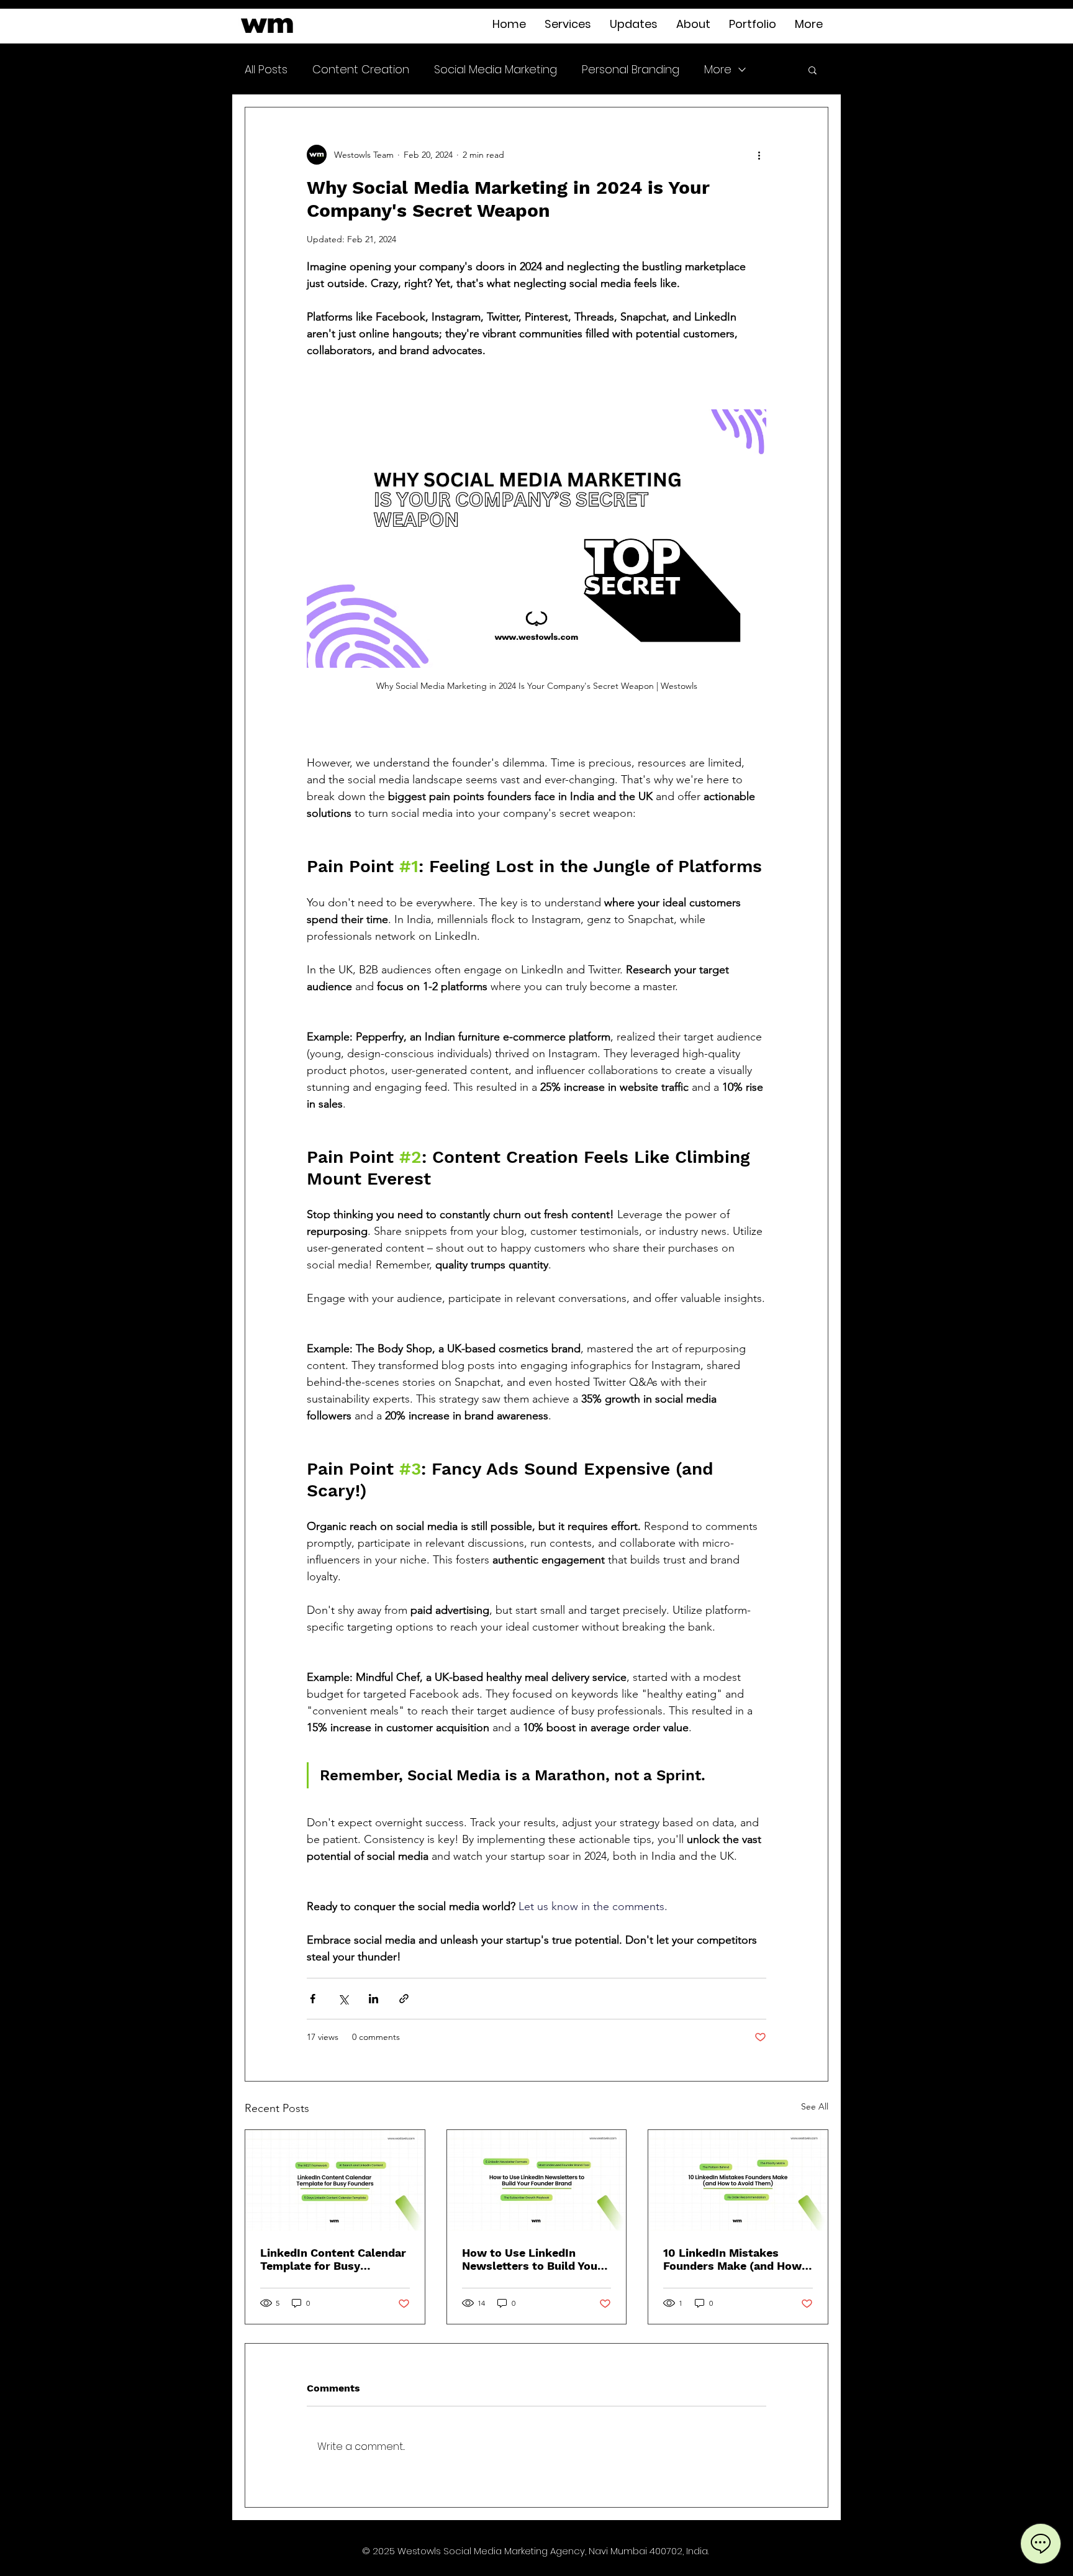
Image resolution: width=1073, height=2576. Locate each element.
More (718, 69)
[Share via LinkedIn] (374, 1999)
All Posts (266, 69)
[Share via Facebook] (313, 1999)
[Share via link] (404, 1999)
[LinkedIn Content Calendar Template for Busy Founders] (335, 2180)
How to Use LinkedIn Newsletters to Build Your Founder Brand (532, 2259)
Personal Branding (631, 69)
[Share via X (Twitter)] (343, 1999)
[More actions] (759, 155)
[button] (813, 70)
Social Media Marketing (496, 69)
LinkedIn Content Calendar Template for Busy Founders (333, 2259)
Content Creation (361, 69)
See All (815, 2106)
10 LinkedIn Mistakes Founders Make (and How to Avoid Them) (732, 2259)
